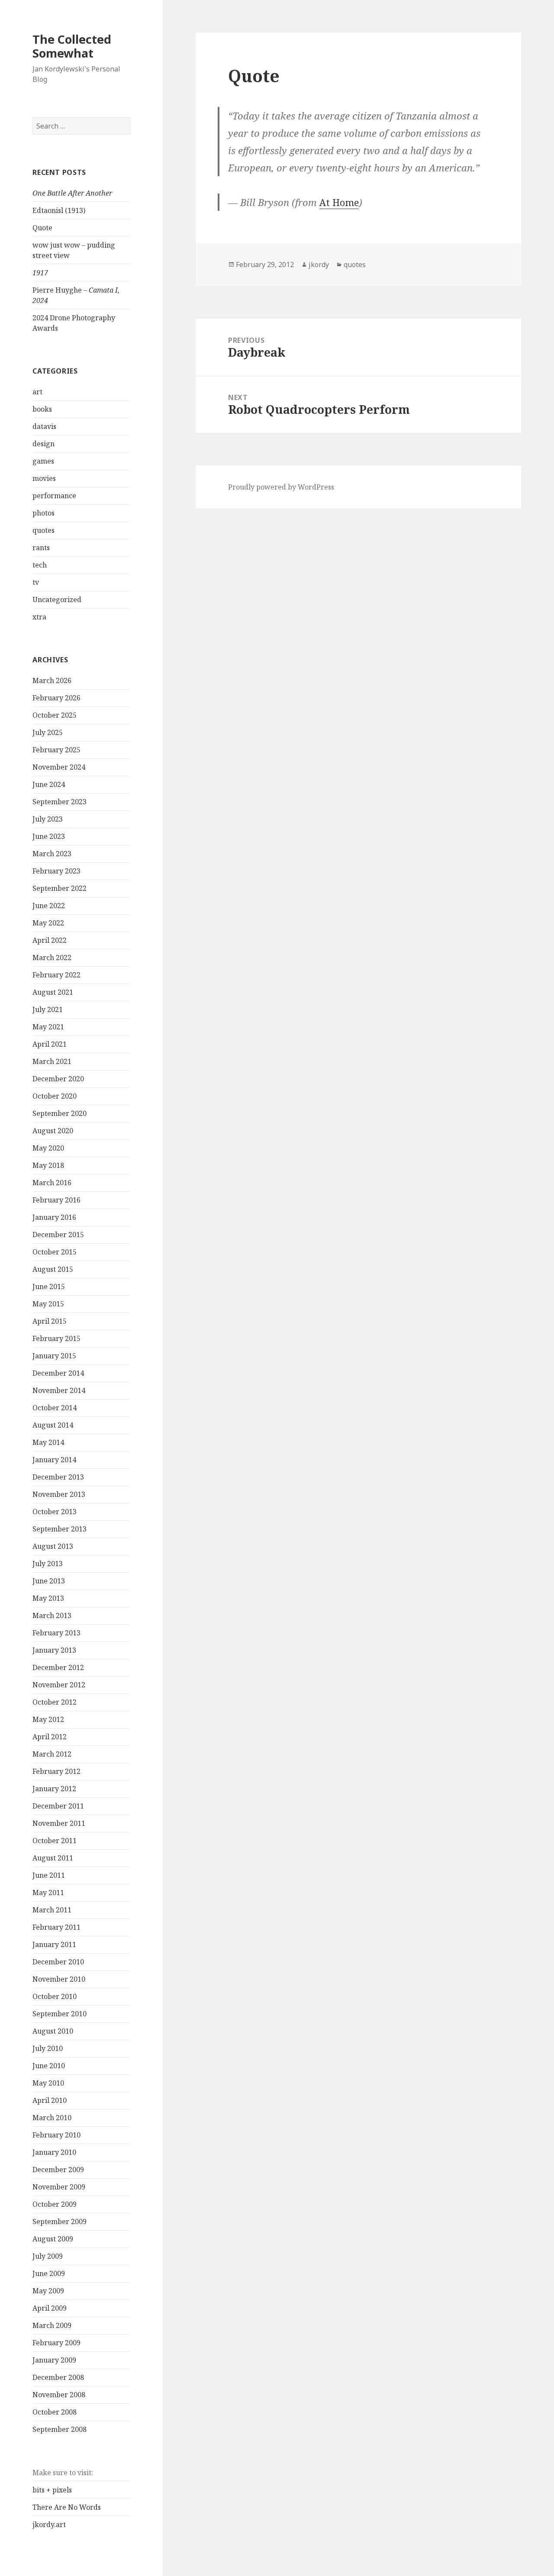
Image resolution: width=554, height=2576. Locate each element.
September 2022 (60, 888)
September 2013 (60, 1529)
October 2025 (55, 715)
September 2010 (60, 2014)
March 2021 (52, 1061)
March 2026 (52, 680)
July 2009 (48, 2256)
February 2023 (56, 871)
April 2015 (50, 1321)
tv (36, 582)
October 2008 (55, 2412)
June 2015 (49, 1286)
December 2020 (58, 1079)
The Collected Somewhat (72, 46)
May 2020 (48, 1148)
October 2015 (55, 1252)
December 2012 (58, 1667)
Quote (42, 228)
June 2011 (49, 1875)
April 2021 (50, 1044)
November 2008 (59, 2395)
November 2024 (59, 767)
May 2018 (48, 1165)
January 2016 (54, 1217)
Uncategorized (57, 600)
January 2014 (54, 1460)
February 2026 (56, 698)
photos (43, 513)
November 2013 (59, 1494)
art (37, 392)
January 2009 (54, 2360)
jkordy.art (49, 2524)
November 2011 (59, 1823)
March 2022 (52, 958)
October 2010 (55, 1996)
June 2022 (49, 906)
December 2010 (58, 1962)
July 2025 (48, 732)
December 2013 (58, 1477)
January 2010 (54, 2152)
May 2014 (48, 1442)
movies (44, 478)
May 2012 (48, 1719)
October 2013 (55, 1512)
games (43, 461)
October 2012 (55, 1702)
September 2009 (60, 2221)
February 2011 (56, 1927)
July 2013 (48, 1564)
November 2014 (59, 1390)
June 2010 (49, 2066)
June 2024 (49, 784)
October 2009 (55, 2204)
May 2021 (48, 1027)
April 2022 (50, 940)
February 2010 (56, 2135)
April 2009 (50, 2308)
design (43, 444)
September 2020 (60, 1113)
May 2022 (48, 923)
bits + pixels (52, 2490)
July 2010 (48, 2048)
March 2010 (52, 2118)
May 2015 (48, 1304)
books (42, 409)
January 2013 (54, 1650)
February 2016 (56, 1200)
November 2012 (59, 1685)
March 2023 (52, 854)
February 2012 (56, 1771)
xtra (39, 617)
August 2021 (53, 992)
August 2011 (53, 1858)
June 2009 (49, 2273)
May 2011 (48, 1893)
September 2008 (60, 2429)
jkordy (319, 264)
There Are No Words (67, 2507)
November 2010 (59, 1979)
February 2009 (56, 2343)
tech (40, 565)
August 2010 (53, 2031)
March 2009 (52, 2325)
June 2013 (49, 1581)
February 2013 (56, 1633)
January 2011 (54, 1944)
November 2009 (59, 2187)
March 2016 (52, 1183)
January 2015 (54, 1356)
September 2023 (60, 802)
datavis (44, 426)
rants (41, 548)
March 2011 (52, 1910)
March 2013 (52, 1615)
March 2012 (52, 1754)
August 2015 (53, 1269)
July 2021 (48, 1009)
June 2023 (49, 836)
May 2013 (48, 1598)
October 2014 (55, 1408)
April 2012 (50, 1737)
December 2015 (58, 1235)
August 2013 (53, 1546)
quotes (43, 530)
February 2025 (56, 750)
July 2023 (48, 819)
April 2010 (50, 2100)
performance (54, 496)
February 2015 (56, 1338)
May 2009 (48, 2291)
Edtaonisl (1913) (59, 210)
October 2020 (55, 1096)
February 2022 (56, 975)
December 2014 (58, 1373)
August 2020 (53, 1131)
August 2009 (53, 2239)
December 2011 (58, 1806)
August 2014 (53, 1425)
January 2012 (54, 1789)
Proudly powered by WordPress (281, 487)
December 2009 (58, 2170)
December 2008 (58, 2377)
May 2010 (48, 2083)
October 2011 (55, 1841)
